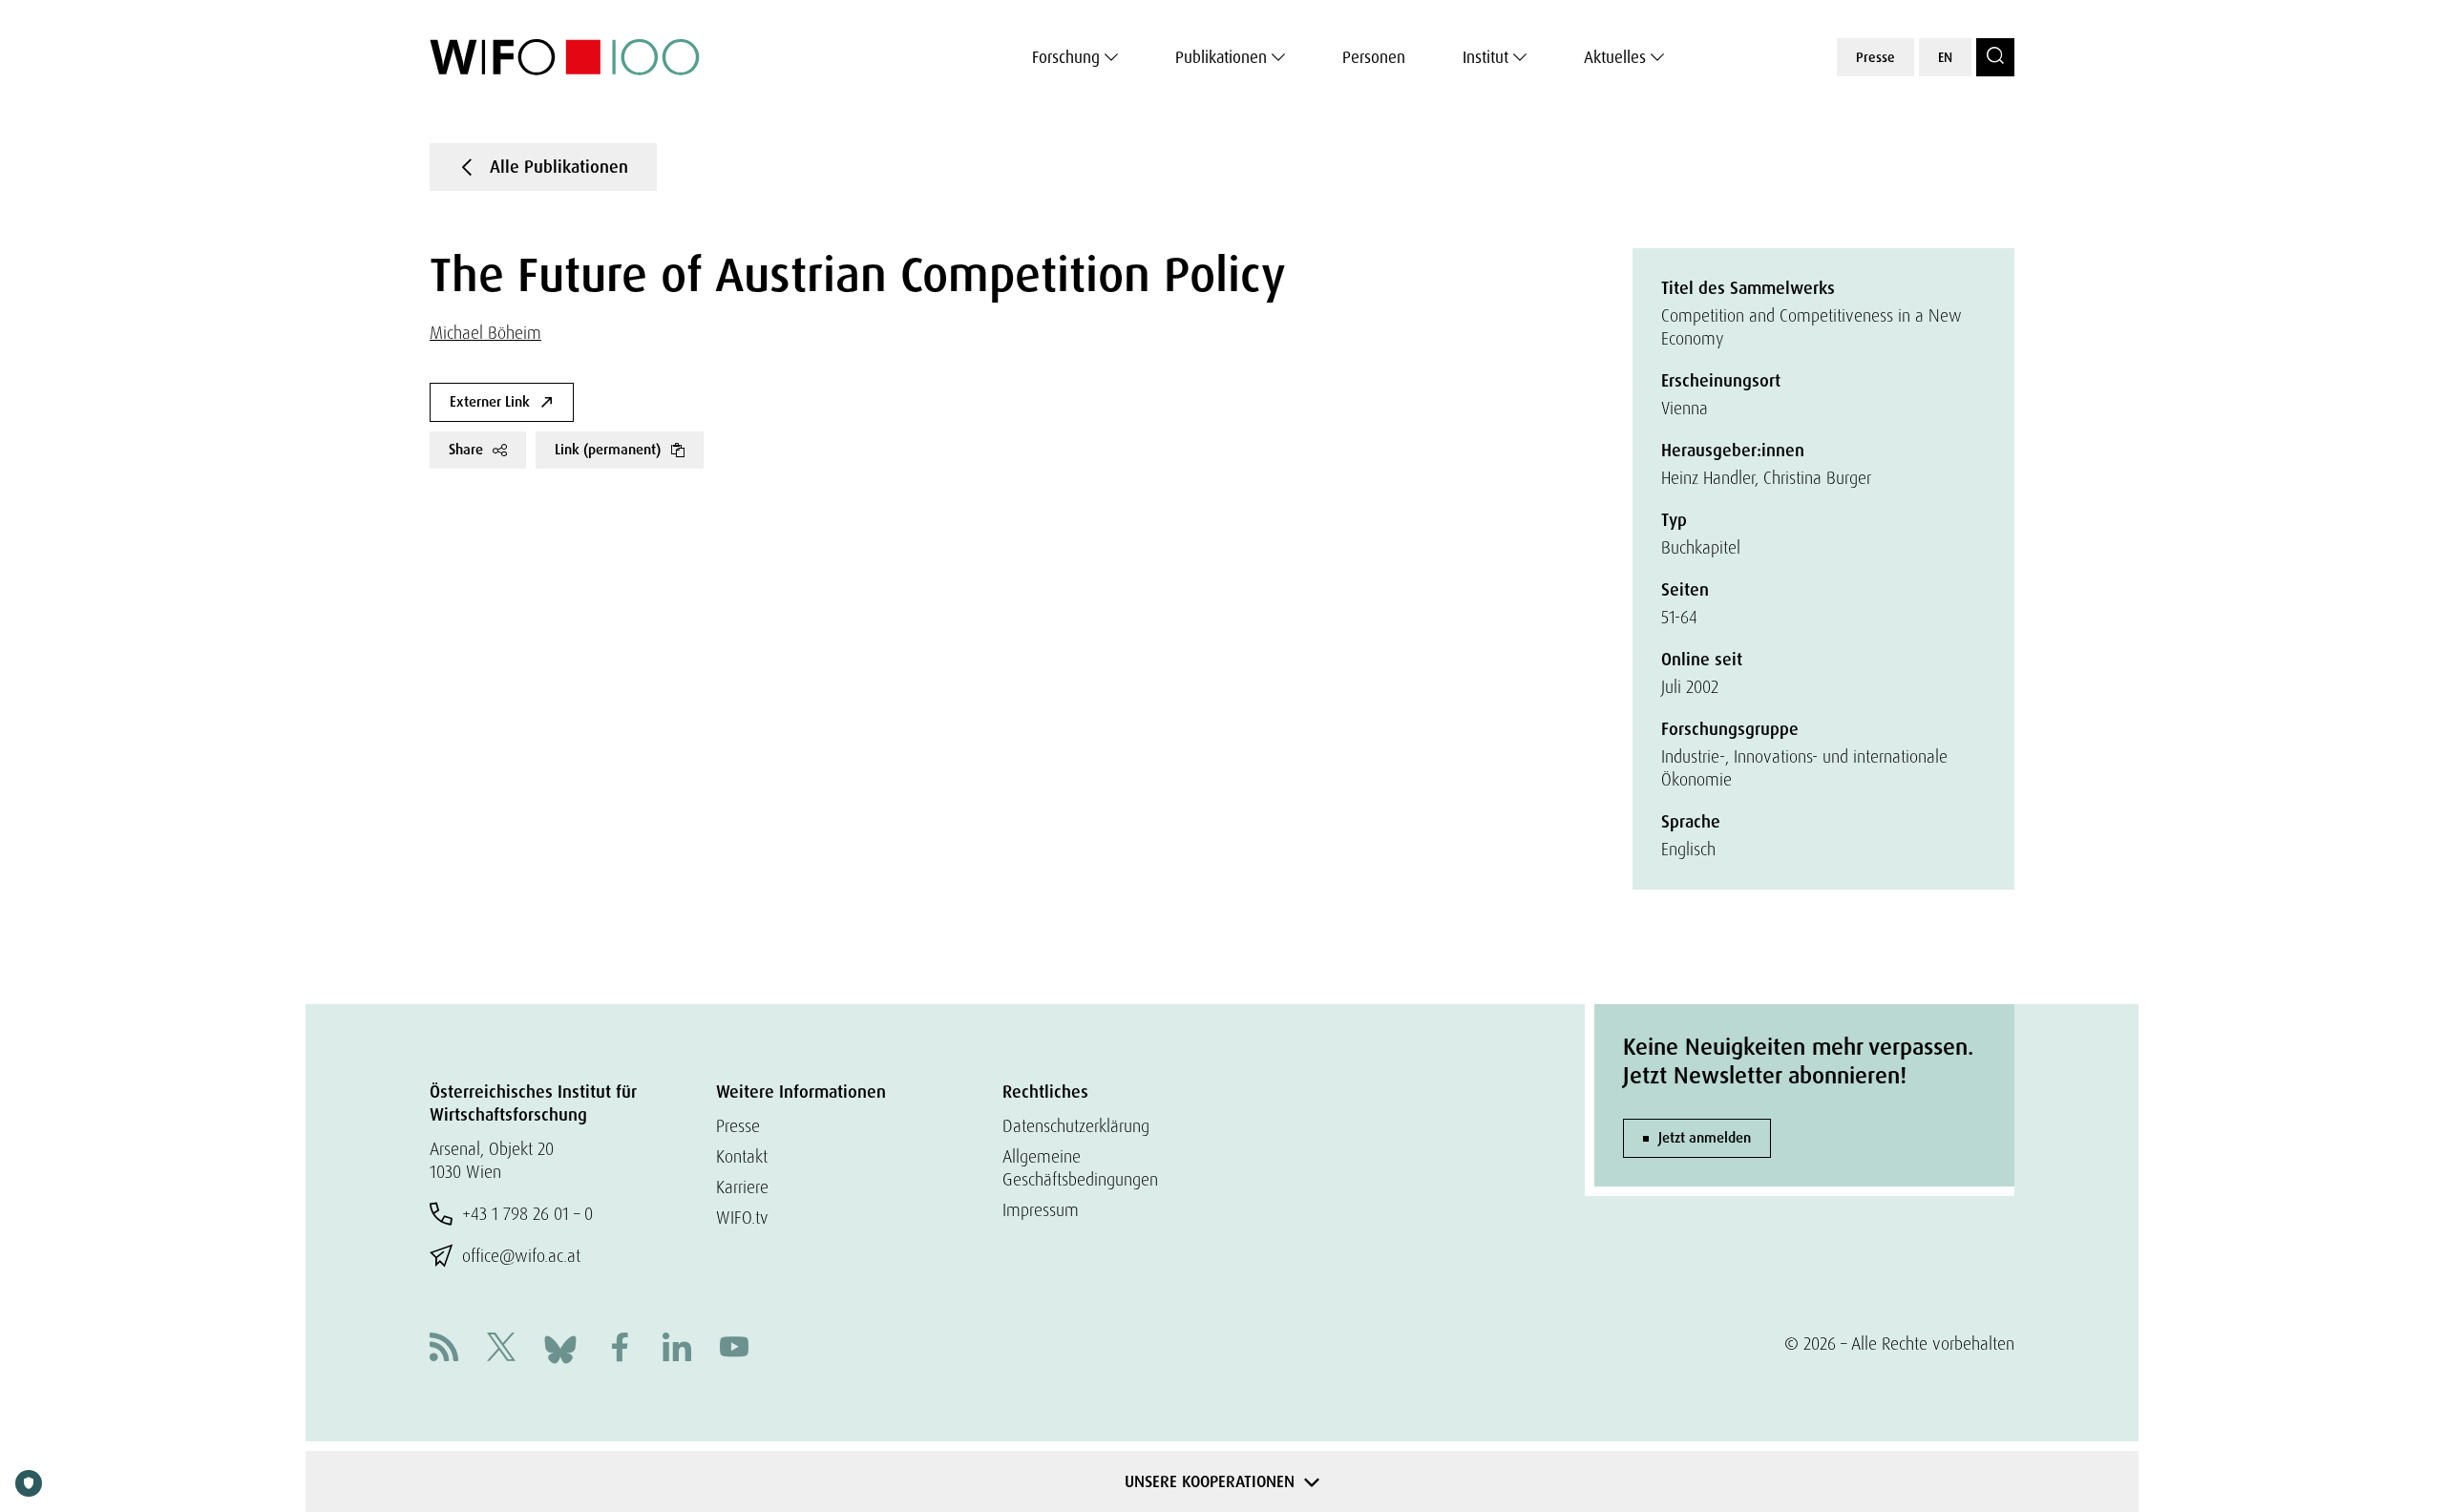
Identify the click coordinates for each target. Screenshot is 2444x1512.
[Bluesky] (560, 1347)
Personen (1374, 57)
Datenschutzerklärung (1076, 1126)
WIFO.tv (742, 1218)
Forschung (1066, 57)
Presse (1875, 57)
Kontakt (742, 1156)
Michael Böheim (485, 333)
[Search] (1995, 57)
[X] (501, 1349)
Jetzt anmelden (1705, 1138)
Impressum (1041, 1210)
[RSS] (444, 1349)
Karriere (742, 1187)
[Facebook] (620, 1349)
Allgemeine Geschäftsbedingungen (1080, 1168)
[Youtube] (734, 1349)
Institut (1485, 57)
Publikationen (1221, 57)
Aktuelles (1615, 57)
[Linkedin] (677, 1349)
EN (1945, 57)
